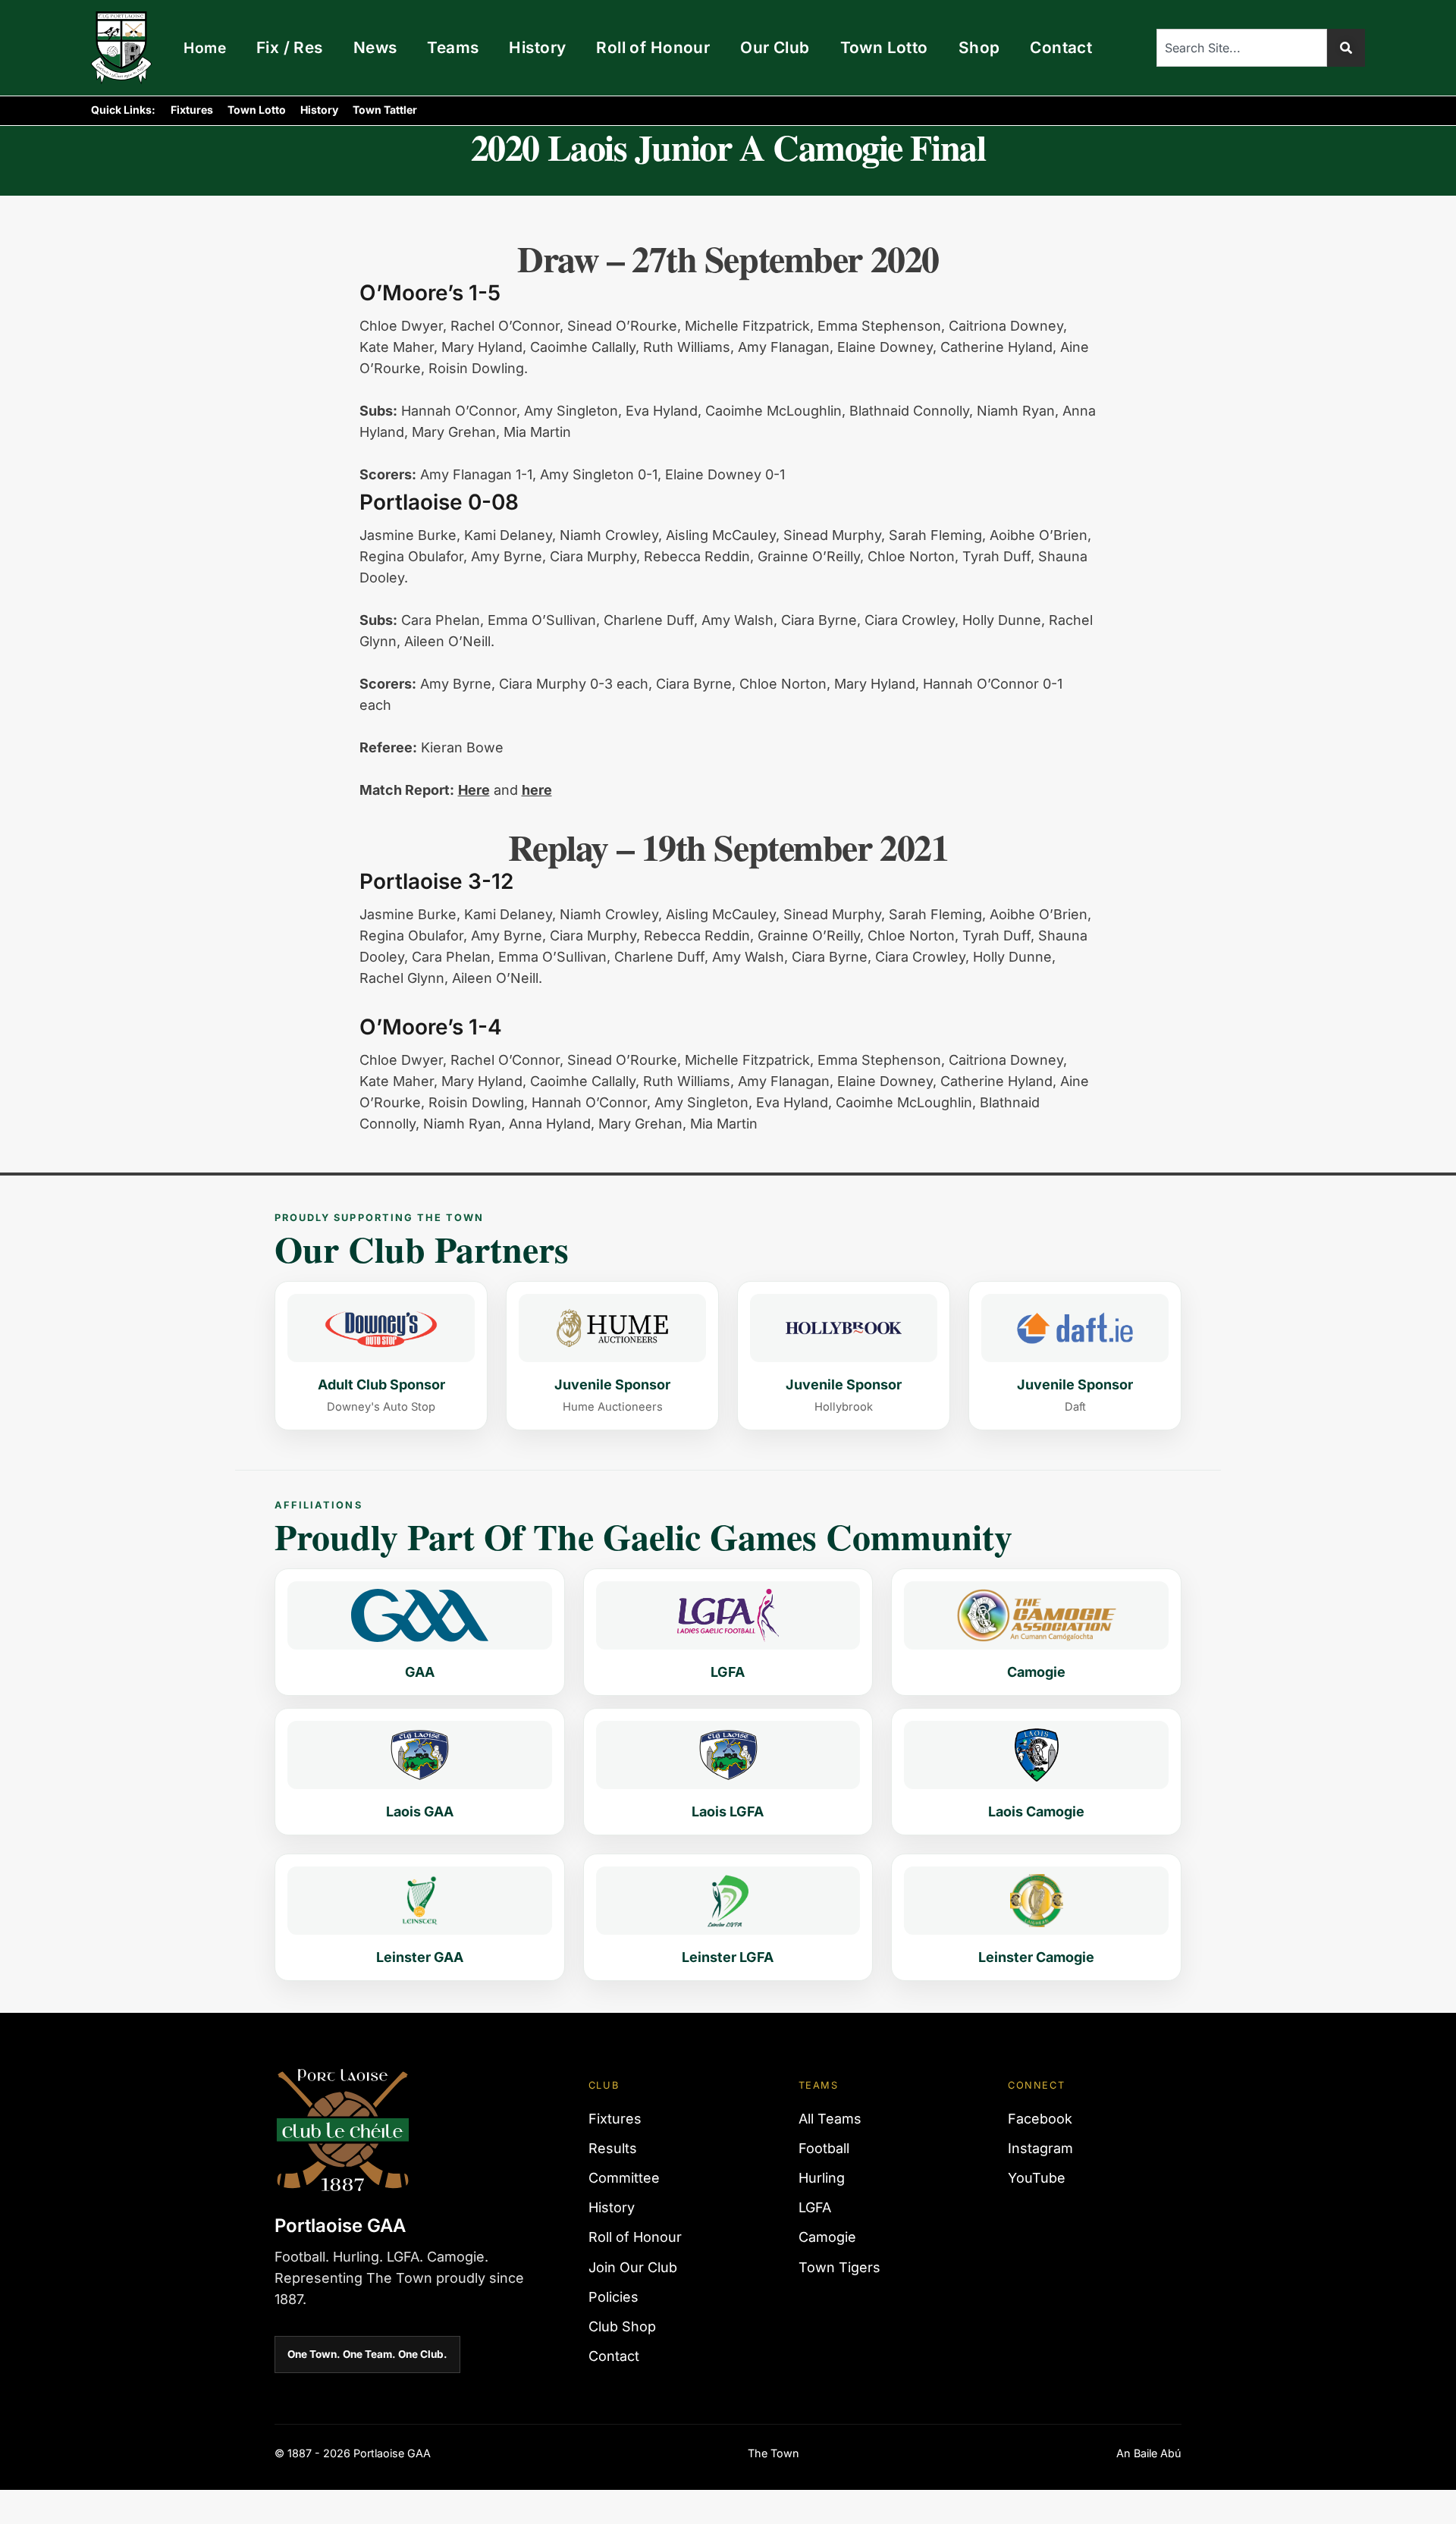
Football (824, 2148)
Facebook (1040, 2119)
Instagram (1040, 2148)
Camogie (827, 2237)
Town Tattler (385, 110)
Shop (979, 47)
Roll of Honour (653, 47)
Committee (624, 2178)
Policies (613, 2297)
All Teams (830, 2119)
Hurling (822, 2178)
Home (205, 48)
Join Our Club (633, 2267)
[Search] (1346, 48)
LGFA (815, 2207)
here (537, 790)
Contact (1061, 47)
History (537, 47)
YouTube (1037, 2178)
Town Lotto (884, 47)
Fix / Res (290, 47)
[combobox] (1242, 48)
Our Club (775, 47)
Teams (453, 47)
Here (474, 790)
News (375, 47)
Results (613, 2148)
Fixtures (192, 110)
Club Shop (622, 2326)
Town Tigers (839, 2267)
